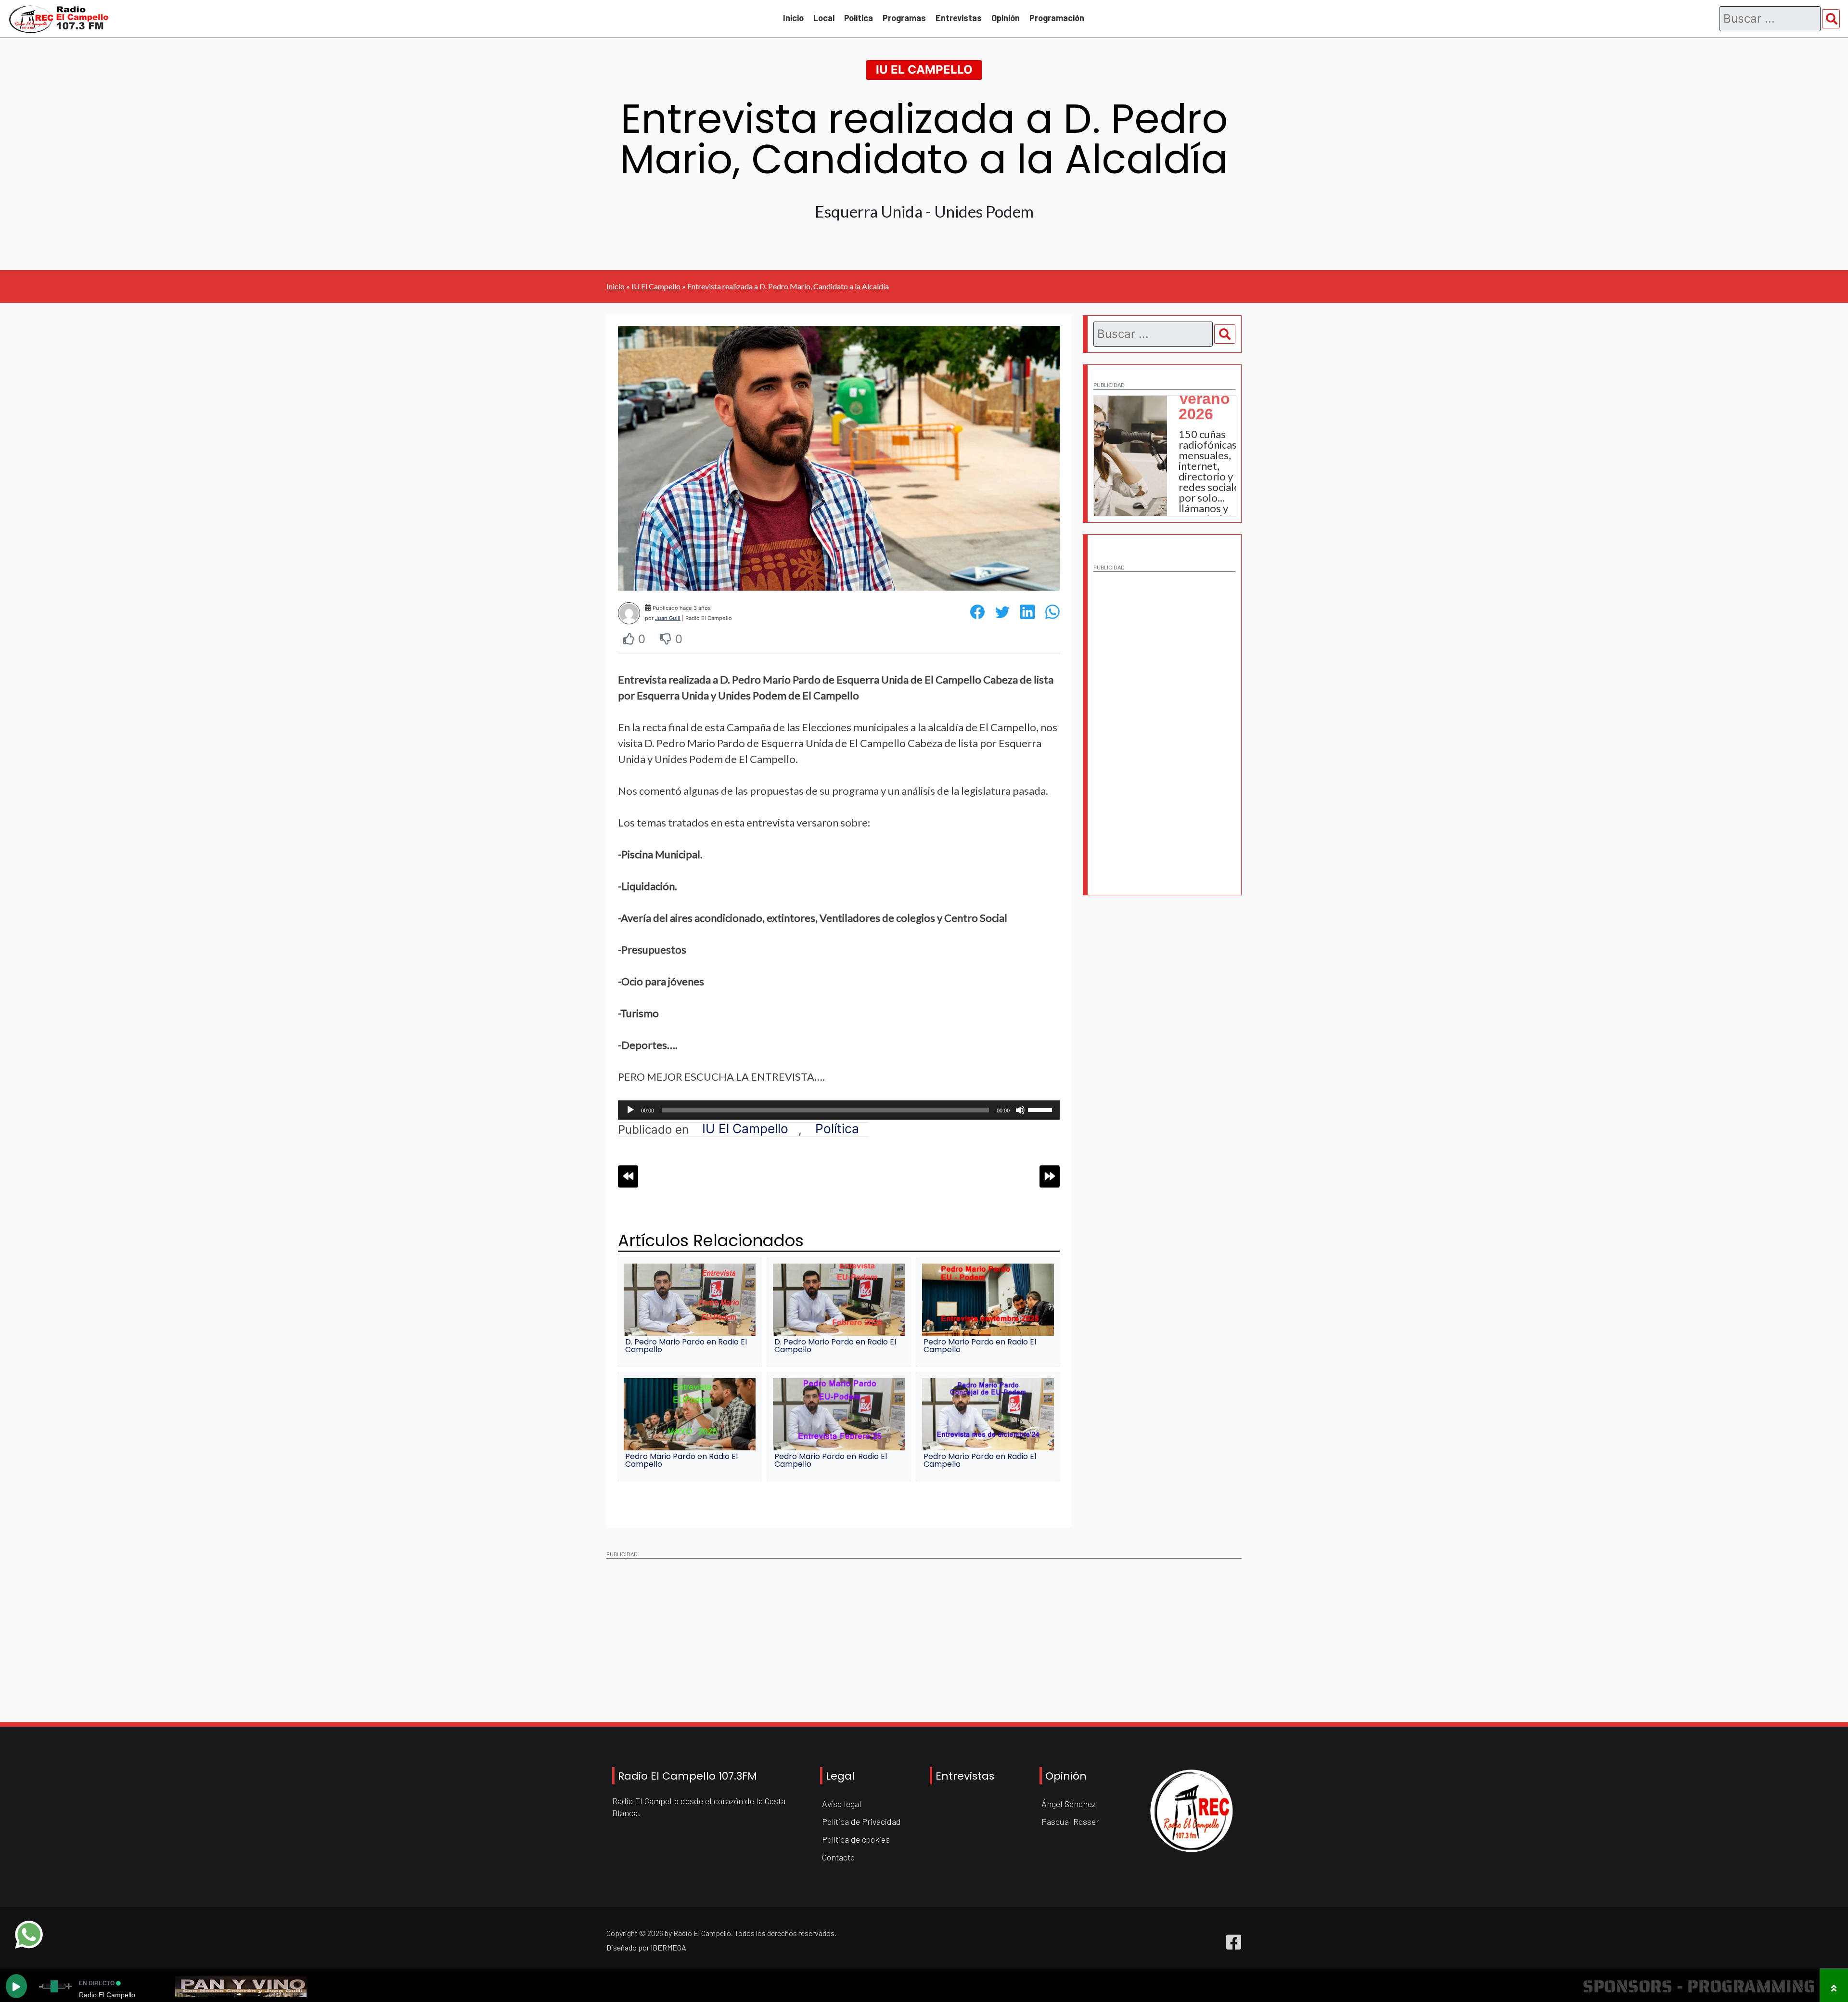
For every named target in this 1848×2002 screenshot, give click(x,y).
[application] (839, 1110)
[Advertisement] (1164, 722)
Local (824, 18)
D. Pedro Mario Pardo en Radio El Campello (686, 1346)
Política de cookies (856, 1839)
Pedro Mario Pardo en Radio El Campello (980, 1346)
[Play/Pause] (16, 1986)
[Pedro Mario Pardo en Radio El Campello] (988, 1300)
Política (859, 18)
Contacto (838, 1857)
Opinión (1006, 18)
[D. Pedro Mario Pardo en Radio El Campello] (690, 1300)
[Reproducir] (630, 1110)
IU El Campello (924, 70)
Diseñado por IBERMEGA (646, 1947)
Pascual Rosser (1070, 1821)
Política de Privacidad (861, 1821)
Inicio (793, 18)
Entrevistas (959, 18)
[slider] (1041, 1109)
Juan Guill (668, 618)
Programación (1057, 18)
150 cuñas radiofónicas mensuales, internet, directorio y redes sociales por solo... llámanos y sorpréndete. (1212, 476)
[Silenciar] (1020, 1110)
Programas (904, 18)
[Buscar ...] (1831, 19)
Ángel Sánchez (1069, 1804)
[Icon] (1234, 1942)
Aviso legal (842, 1804)
